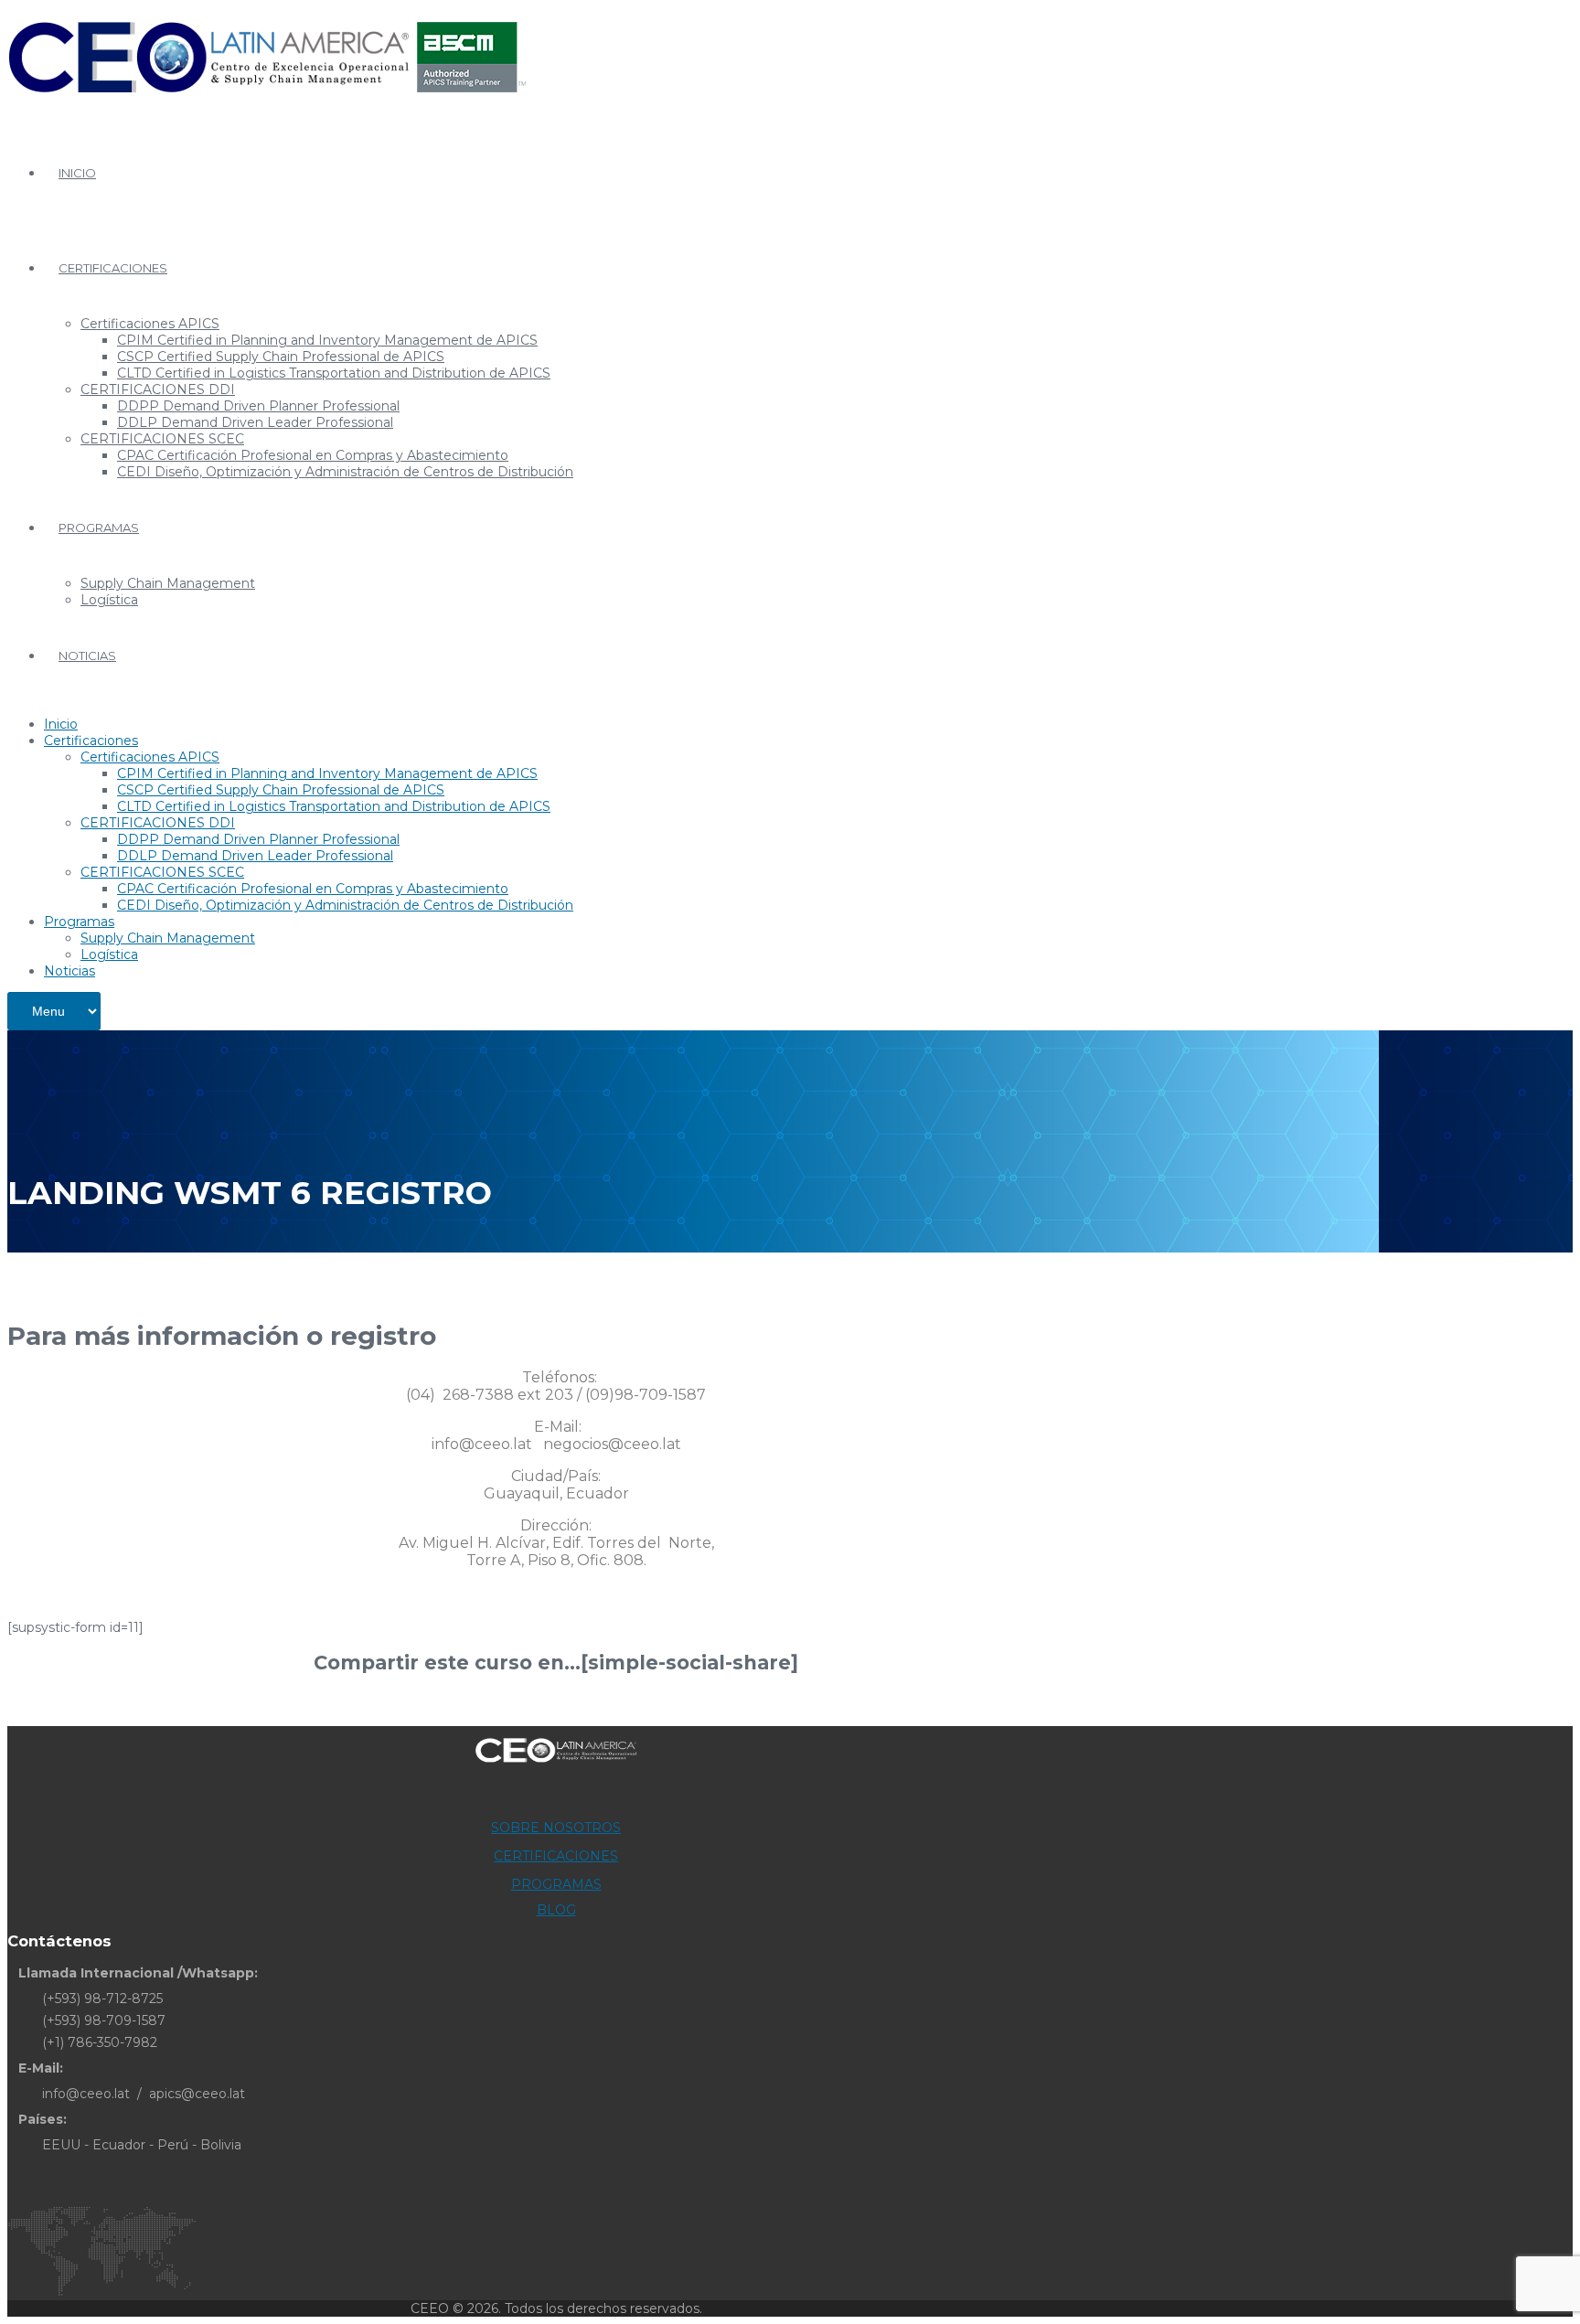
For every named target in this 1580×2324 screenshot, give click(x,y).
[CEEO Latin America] (267, 104)
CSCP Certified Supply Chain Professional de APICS (281, 357)
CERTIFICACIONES (556, 1856)
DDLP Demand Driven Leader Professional (255, 422)
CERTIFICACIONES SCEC (162, 439)
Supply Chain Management (168, 583)
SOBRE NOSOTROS (556, 1828)
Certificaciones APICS (150, 324)
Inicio (77, 173)
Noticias (87, 656)
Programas (99, 528)
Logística (109, 600)
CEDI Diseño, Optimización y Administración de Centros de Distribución (345, 472)
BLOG (556, 1910)
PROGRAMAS (556, 1884)
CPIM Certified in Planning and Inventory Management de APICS (327, 340)
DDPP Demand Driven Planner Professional (258, 406)
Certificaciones (113, 268)
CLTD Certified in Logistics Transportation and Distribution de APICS (334, 373)
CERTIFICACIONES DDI (158, 389)
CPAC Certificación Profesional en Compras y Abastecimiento (313, 455)
